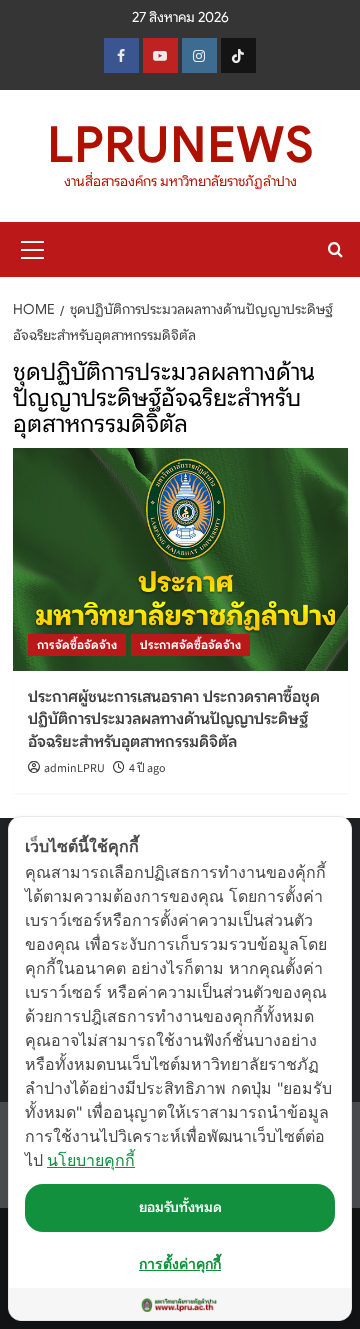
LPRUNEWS (180, 145)
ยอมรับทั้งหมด (180, 1207)
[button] (33, 247)
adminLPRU (74, 768)
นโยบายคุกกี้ (91, 1160)
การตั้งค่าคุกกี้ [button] (180, 1263)
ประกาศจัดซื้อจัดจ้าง (190, 644)
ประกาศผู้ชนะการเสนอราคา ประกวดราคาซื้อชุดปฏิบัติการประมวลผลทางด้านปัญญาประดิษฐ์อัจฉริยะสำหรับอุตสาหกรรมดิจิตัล (174, 719)
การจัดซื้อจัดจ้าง (77, 644)
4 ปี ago (147, 768)
